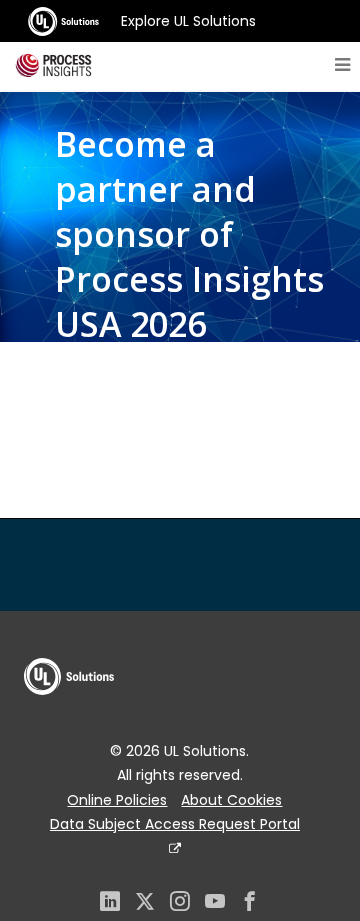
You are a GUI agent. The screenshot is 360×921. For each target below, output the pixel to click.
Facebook (250, 903)
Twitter (145, 903)
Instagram (180, 903)
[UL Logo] (69, 714)
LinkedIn (110, 903)
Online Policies (117, 800)
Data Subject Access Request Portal (175, 824)
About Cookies (231, 800)
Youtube (215, 903)
